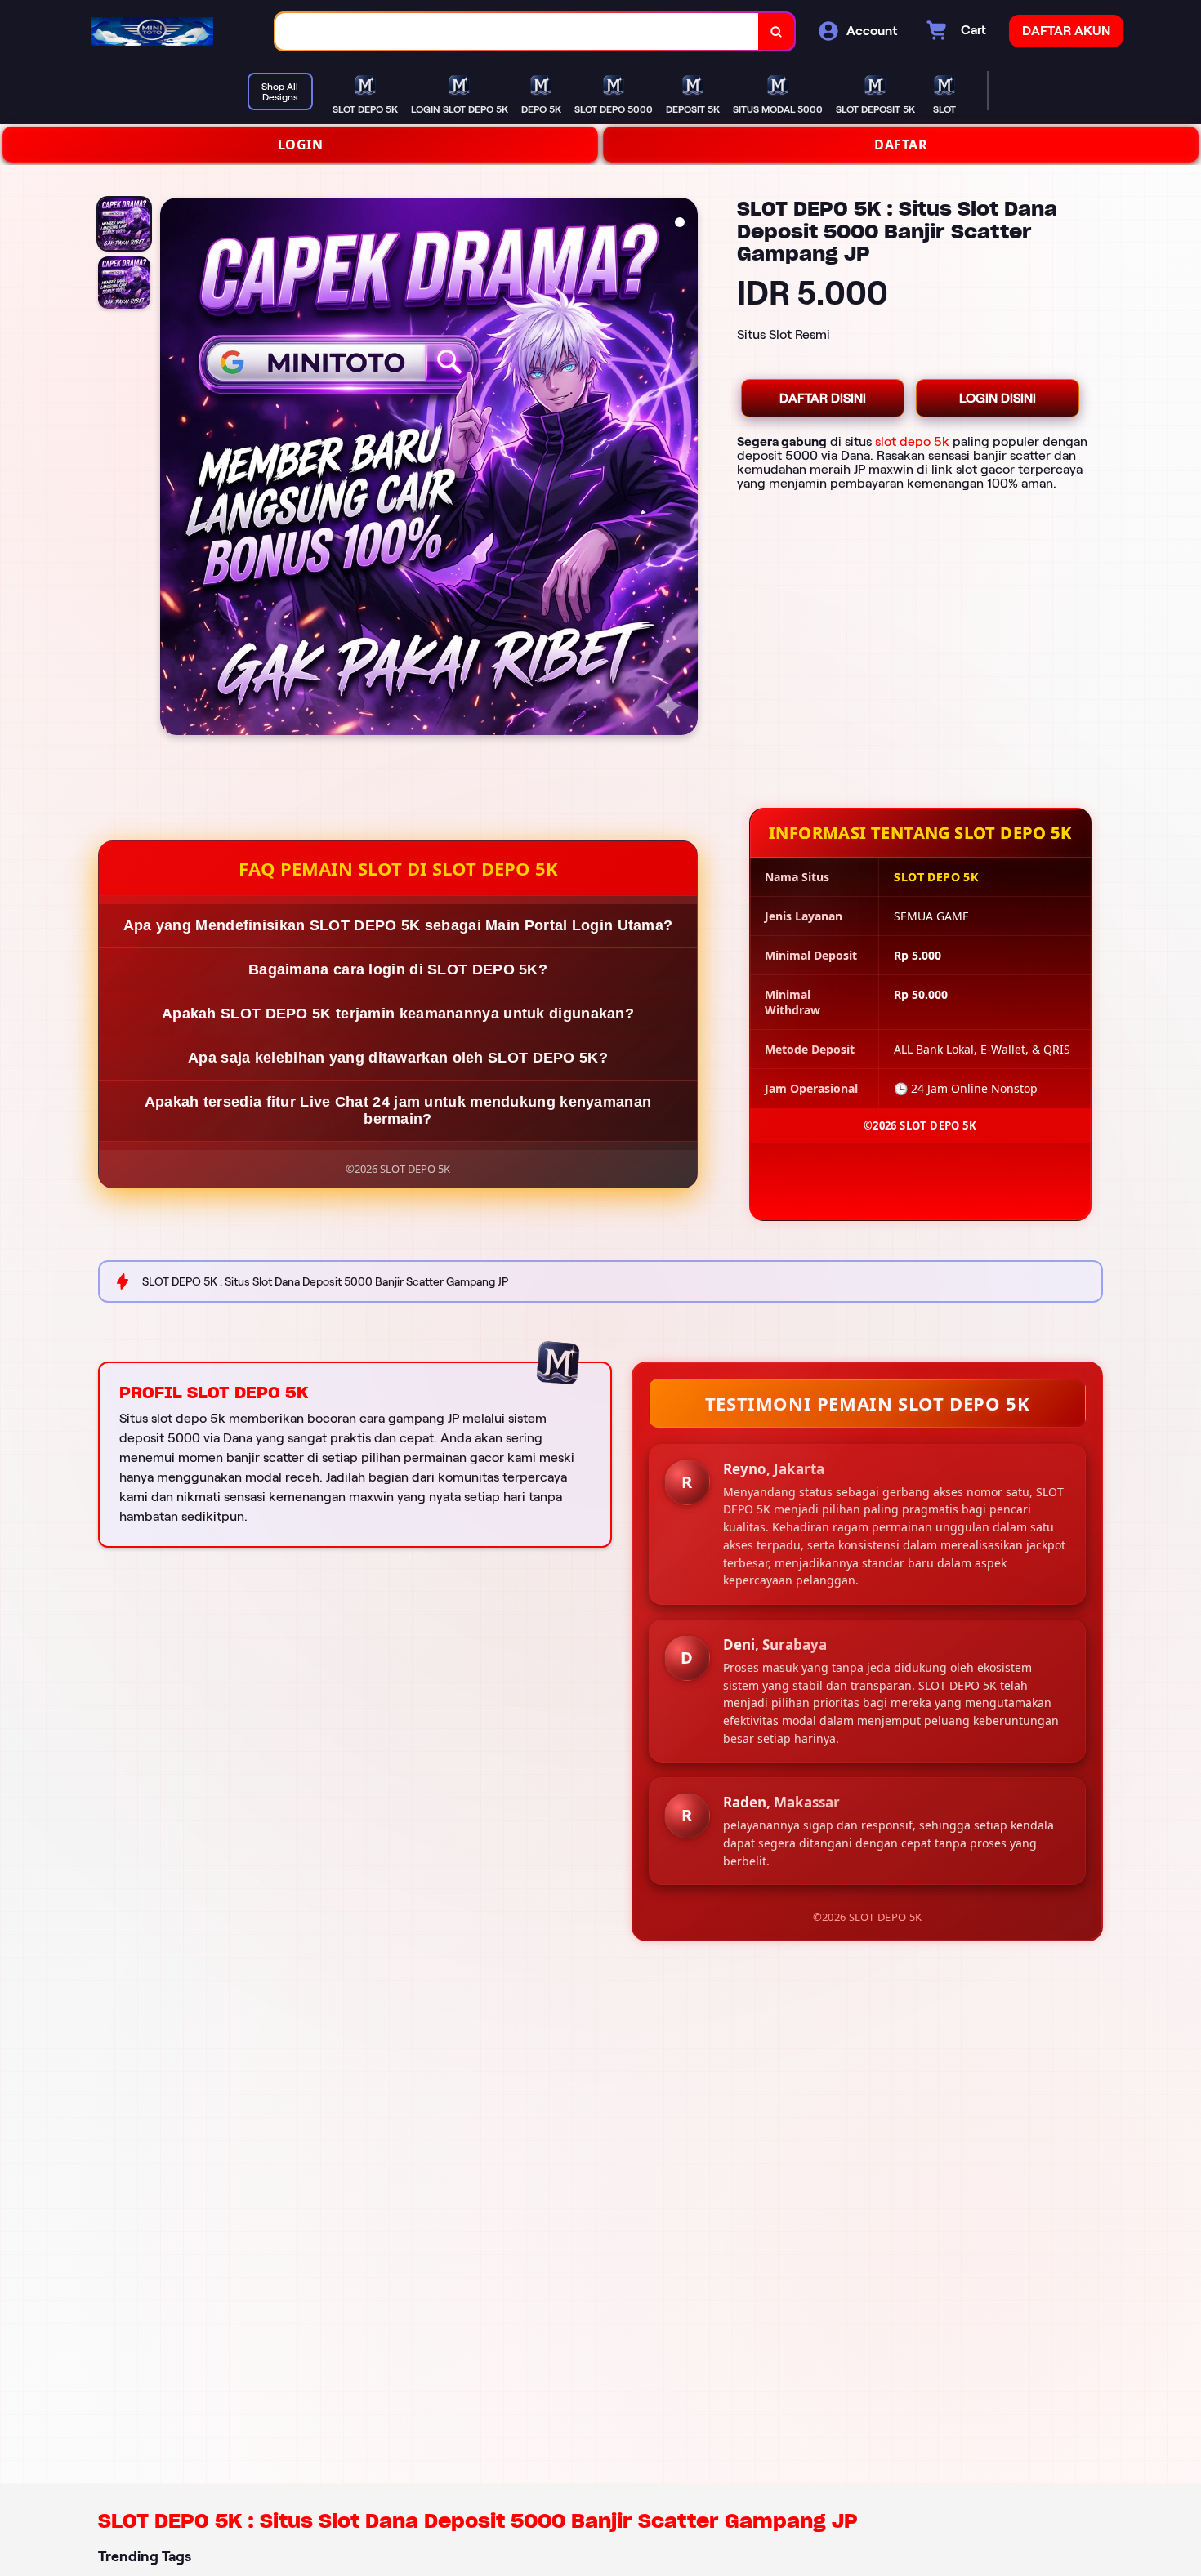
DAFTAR (901, 145)
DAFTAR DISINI (823, 398)
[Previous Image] (173, 469)
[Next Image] (685, 469)
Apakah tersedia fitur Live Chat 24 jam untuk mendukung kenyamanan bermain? (398, 1110)
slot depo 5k (912, 441)
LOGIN (301, 145)
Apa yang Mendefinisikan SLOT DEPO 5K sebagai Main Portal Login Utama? (398, 925)
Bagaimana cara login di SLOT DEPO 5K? (398, 969)
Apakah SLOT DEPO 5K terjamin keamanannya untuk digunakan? (398, 1014)
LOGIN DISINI (998, 398)
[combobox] (517, 31)
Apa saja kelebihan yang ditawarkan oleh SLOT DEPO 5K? (398, 1058)
